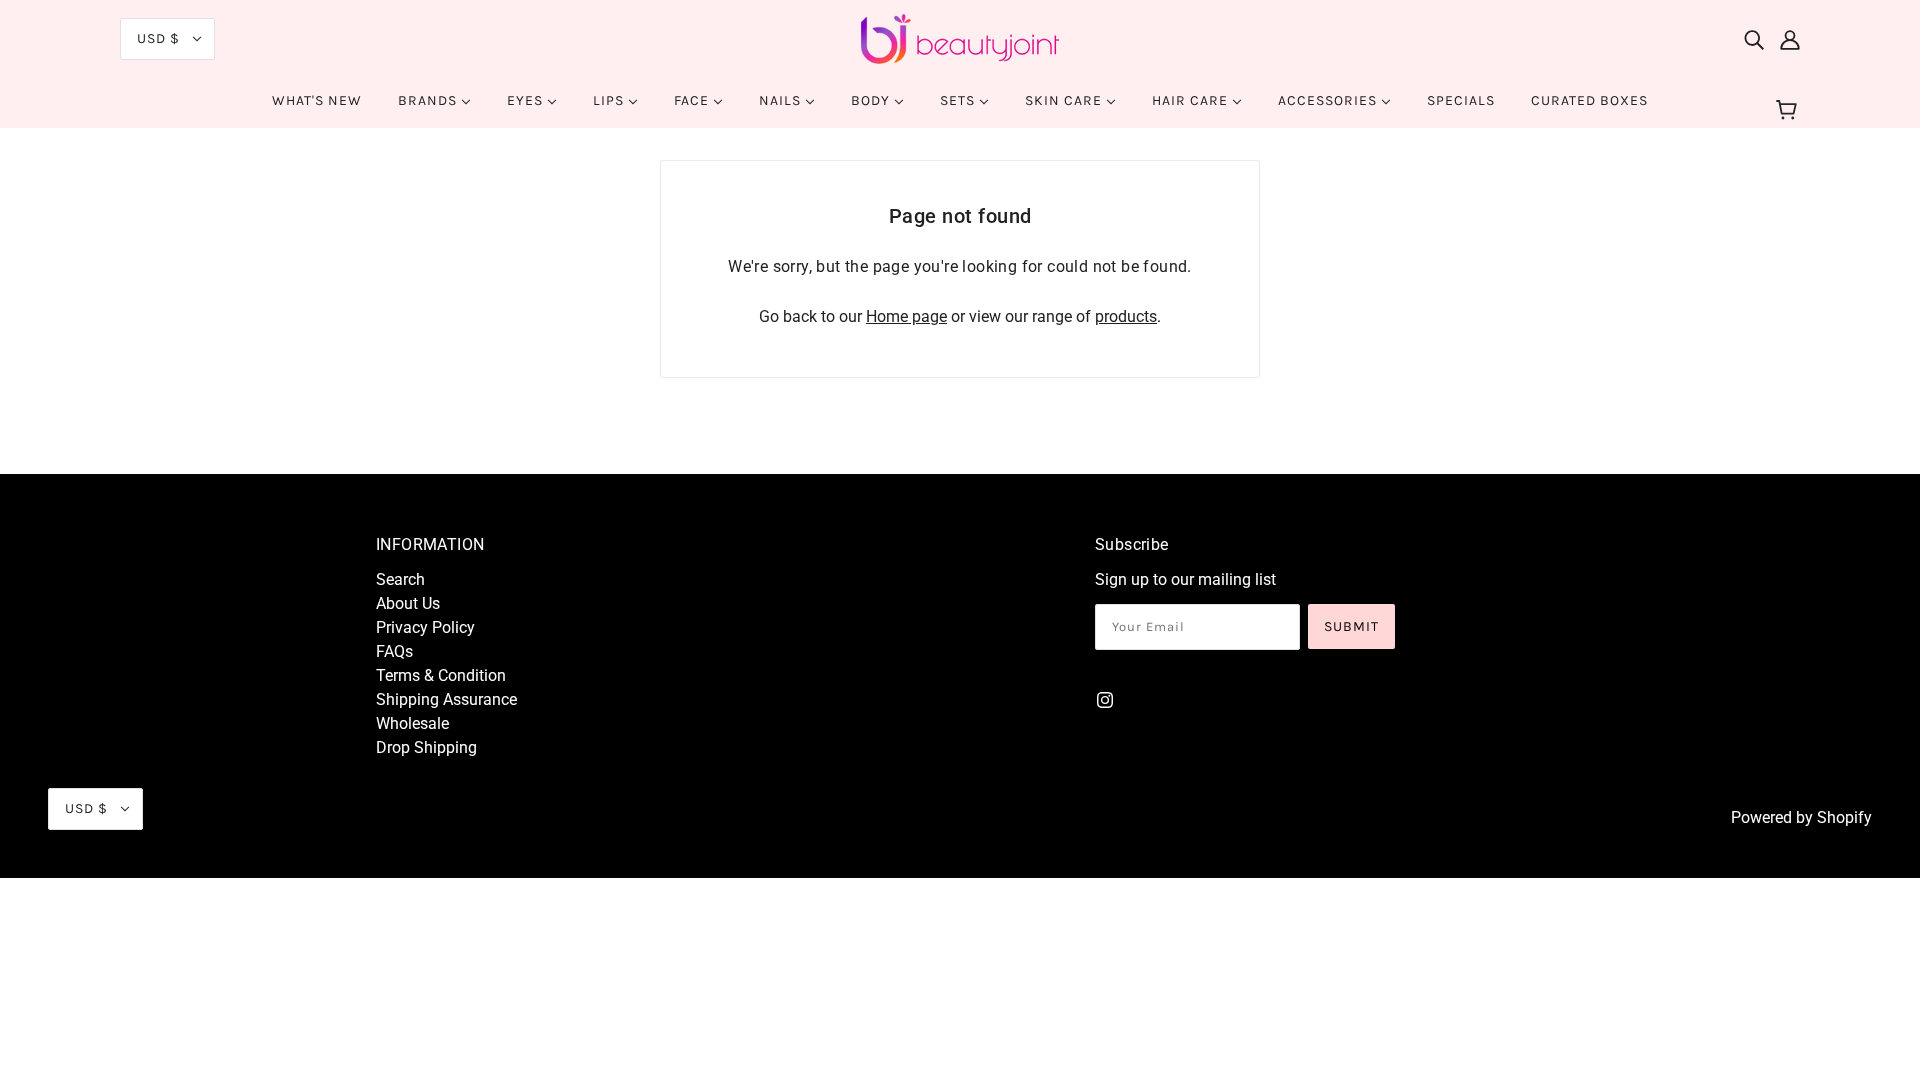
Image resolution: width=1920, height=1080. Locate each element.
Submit (1351, 626)
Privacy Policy (425, 627)
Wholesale (412, 723)
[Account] (1790, 39)
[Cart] (1789, 111)
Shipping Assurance (446, 699)
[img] (1754, 39)
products (1126, 316)
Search (400, 579)
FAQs (394, 651)
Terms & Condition (441, 675)
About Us (408, 603)
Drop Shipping (426, 747)
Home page (906, 316)
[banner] (960, 37)
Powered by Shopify (1801, 817)
